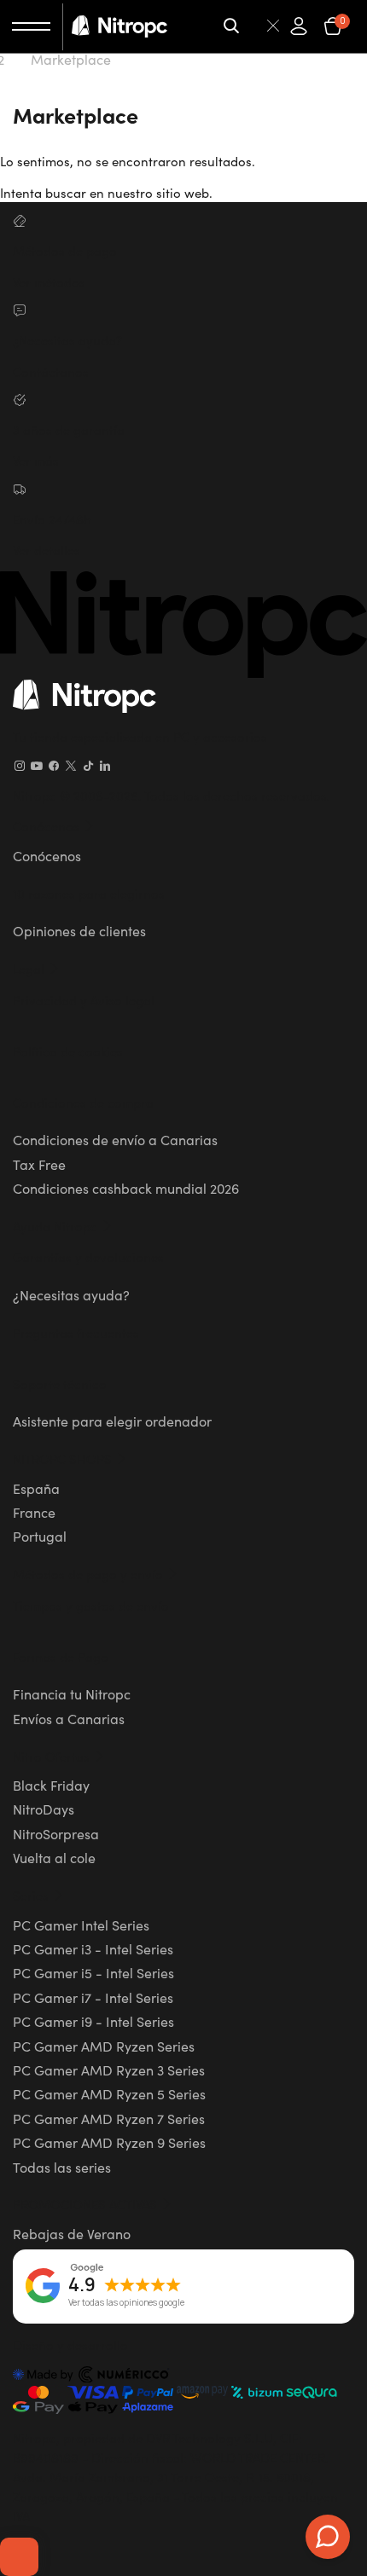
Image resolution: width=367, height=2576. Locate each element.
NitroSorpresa (56, 1833)
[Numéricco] (91, 2376)
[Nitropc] (119, 26)
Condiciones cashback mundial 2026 (126, 1188)
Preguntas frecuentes (76, 1332)
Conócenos (47, 855)
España (36, 1488)
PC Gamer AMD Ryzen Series (104, 2046)
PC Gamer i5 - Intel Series (93, 1972)
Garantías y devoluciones (88, 1256)
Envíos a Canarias (69, 1718)
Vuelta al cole (54, 1857)
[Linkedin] (105, 766)
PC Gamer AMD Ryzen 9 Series (109, 2142)
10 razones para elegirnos (89, 893)
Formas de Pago (61, 1656)
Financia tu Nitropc (72, 1693)
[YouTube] (37, 766)
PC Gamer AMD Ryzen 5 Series (109, 2093)
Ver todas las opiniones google (126, 2303)
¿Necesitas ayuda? (71, 1294)
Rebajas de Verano (72, 2233)
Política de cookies (68, 1051)
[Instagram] (20, 766)
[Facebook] (54, 766)
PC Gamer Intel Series (81, 1925)
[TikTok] (88, 766)
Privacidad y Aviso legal (84, 1000)
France (34, 1512)
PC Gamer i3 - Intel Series (93, 1948)
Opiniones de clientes (79, 930)
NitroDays (44, 1809)
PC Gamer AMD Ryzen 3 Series (109, 2069)
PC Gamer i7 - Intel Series (93, 1997)
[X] (71, 766)
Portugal (40, 1536)
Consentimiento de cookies (19, 2556)
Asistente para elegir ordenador (112, 1421)
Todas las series (62, 2167)
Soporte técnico (60, 1384)
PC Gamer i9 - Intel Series (93, 2021)
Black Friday (51, 1785)
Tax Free (39, 1164)
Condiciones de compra (83, 1102)
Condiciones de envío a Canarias (115, 1139)
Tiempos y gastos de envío (91, 1605)
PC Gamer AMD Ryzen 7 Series (109, 2118)
